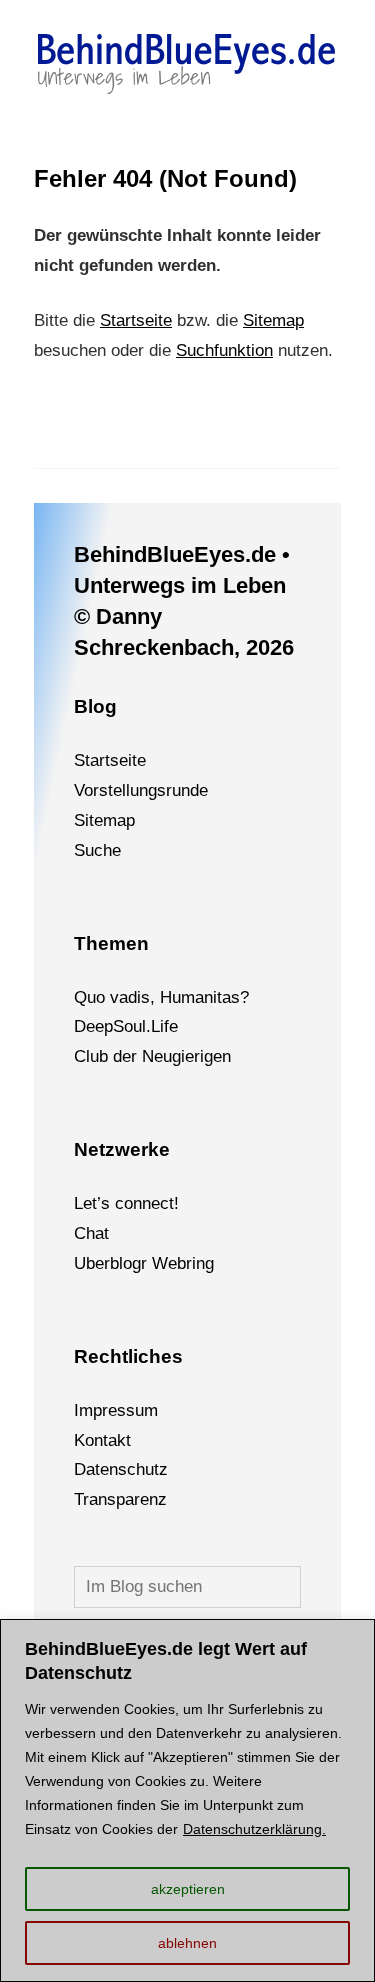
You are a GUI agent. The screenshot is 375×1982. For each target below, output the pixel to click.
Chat (91, 1233)
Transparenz (120, 1499)
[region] (187, 1800)
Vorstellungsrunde (141, 790)
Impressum (116, 1410)
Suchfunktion (224, 350)
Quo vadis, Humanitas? (161, 997)
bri (186, 1263)
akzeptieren (188, 1889)
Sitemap (273, 320)
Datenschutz (121, 1469)
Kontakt (102, 1440)
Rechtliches (128, 1356)
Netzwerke (122, 1149)
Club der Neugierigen (152, 1056)
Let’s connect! (126, 1203)
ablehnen (187, 1943)
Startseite (136, 320)
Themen (111, 943)
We (164, 1263)
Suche (97, 850)
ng (205, 1263)
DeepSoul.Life (126, 1026)
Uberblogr (110, 1263)
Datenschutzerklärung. (254, 1829)
